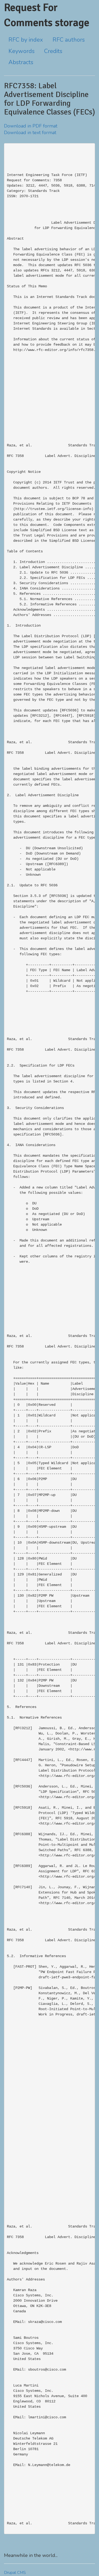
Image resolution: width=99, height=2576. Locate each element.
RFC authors (69, 40)
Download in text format (30, 133)
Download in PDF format (31, 126)
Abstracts (21, 62)
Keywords (22, 51)
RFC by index (26, 40)
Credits (53, 51)
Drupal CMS (15, 2573)
